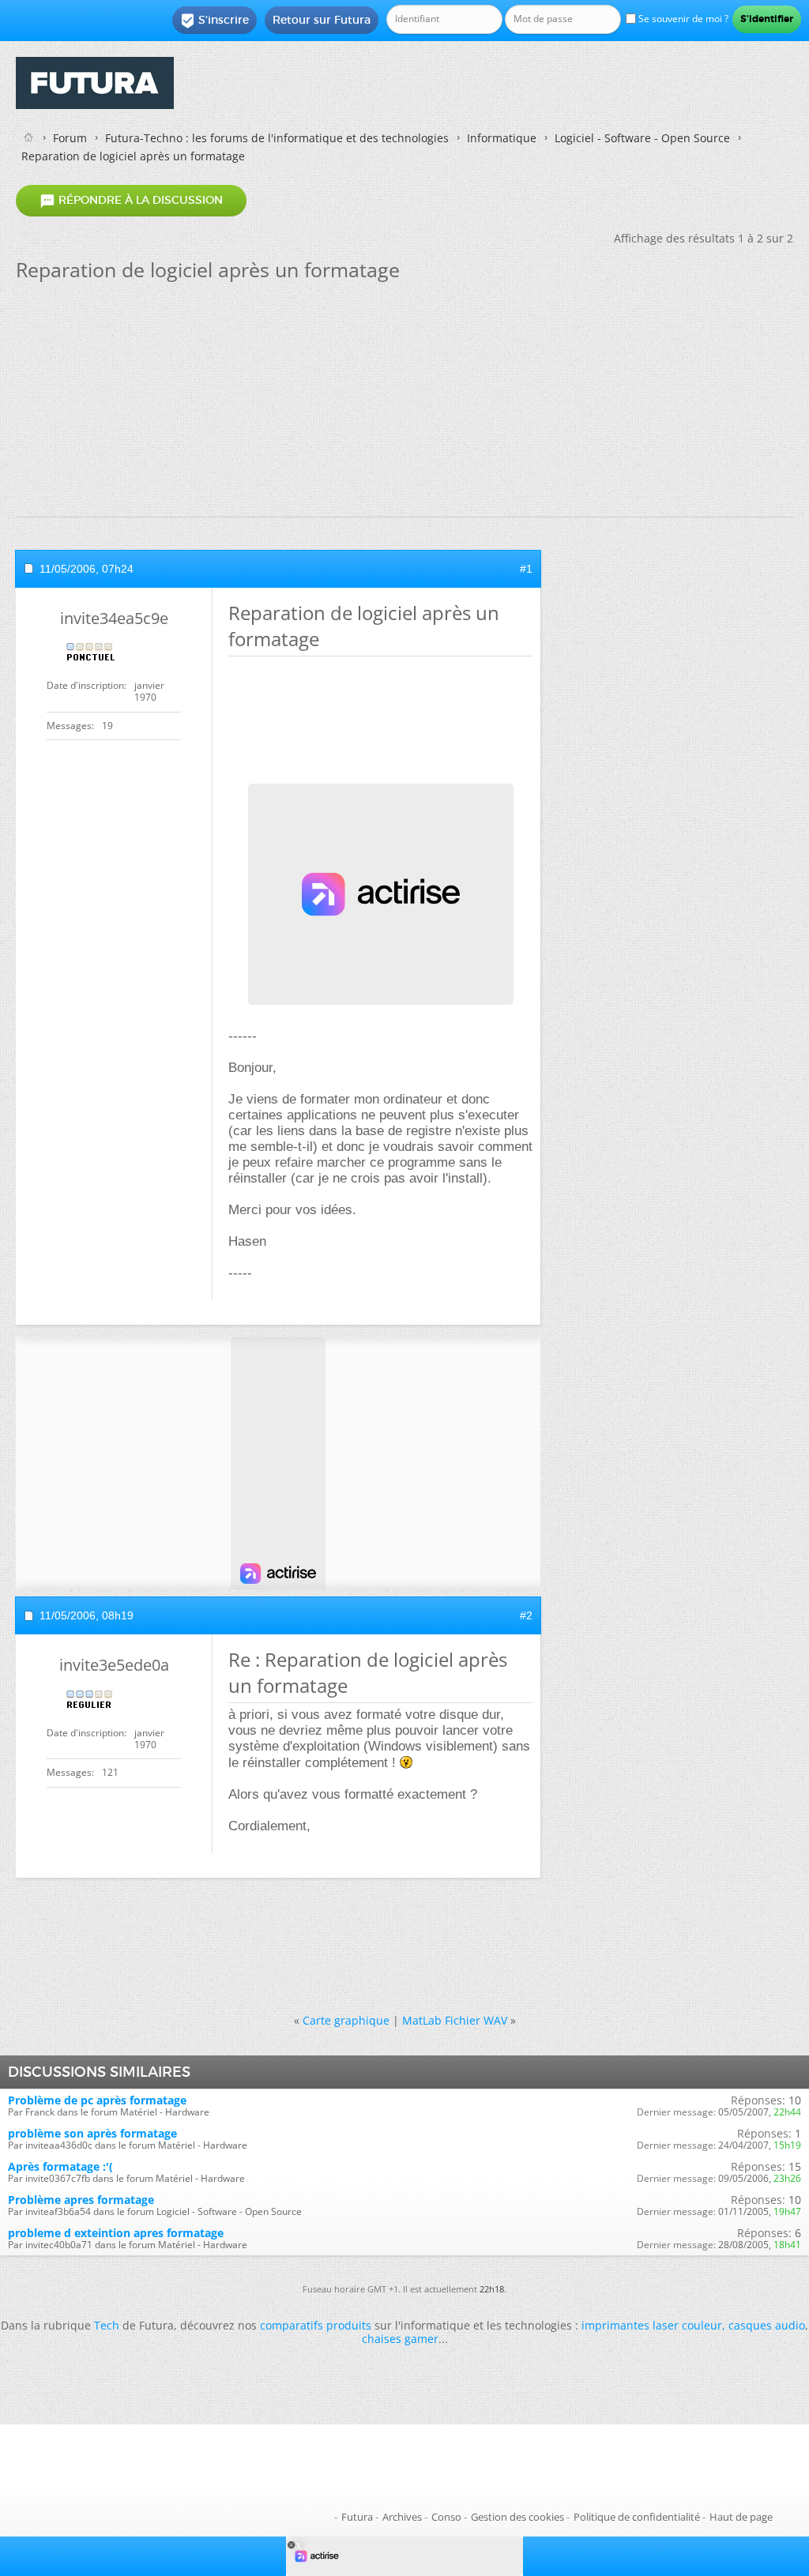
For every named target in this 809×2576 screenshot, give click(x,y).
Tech (107, 2325)
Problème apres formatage (81, 2200)
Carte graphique (346, 2020)
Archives (402, 2517)
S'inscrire (214, 21)
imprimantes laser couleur (652, 2325)
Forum (70, 138)
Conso (446, 2517)
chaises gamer (400, 2339)
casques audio (767, 2325)
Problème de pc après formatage (97, 2100)
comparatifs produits (316, 2325)
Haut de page (741, 2517)
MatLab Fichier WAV (455, 2020)
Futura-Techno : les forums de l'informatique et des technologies (277, 138)
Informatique (502, 138)
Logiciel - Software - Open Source (642, 138)
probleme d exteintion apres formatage (116, 2233)
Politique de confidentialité (637, 2517)
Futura (357, 2517)
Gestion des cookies (517, 2517)
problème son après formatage (92, 2133)
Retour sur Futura (322, 20)
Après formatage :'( (60, 2166)
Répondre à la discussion (131, 201)
